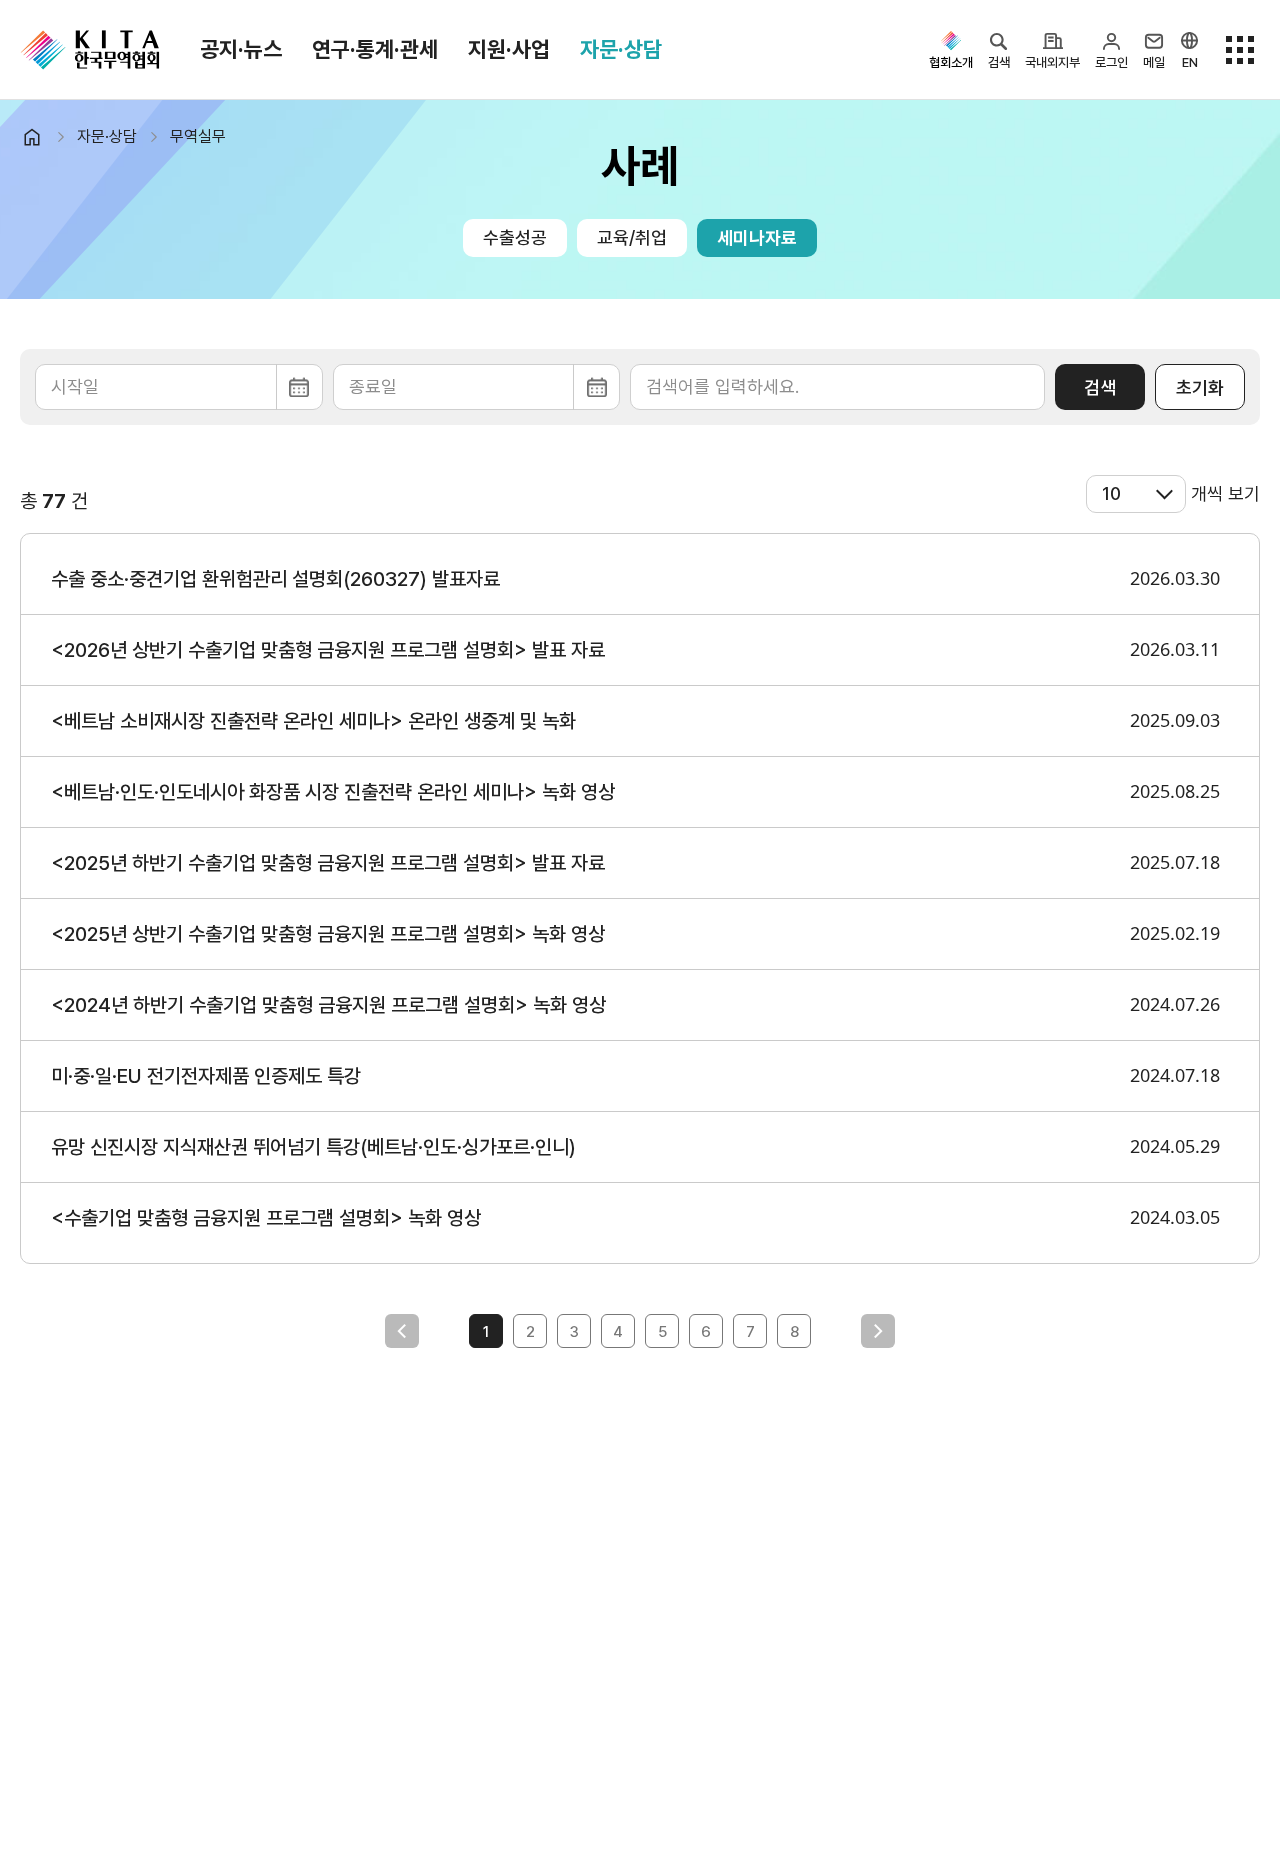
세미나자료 (757, 237)
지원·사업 (509, 49)
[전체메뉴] (1240, 50)
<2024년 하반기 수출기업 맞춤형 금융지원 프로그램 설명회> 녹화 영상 (328, 1005)
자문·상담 (621, 49)
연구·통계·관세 (375, 49)
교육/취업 (632, 237)
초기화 (1200, 387)
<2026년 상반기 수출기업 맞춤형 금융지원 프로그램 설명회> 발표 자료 (328, 650)
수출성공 (515, 237)
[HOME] (40, 137)
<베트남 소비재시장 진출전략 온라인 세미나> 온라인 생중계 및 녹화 (313, 721)
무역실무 (198, 136)
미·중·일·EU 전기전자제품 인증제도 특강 (206, 1076)
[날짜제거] (179, 387)
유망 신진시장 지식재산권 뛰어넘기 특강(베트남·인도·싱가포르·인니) (313, 1147)
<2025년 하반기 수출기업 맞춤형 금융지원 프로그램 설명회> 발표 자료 (328, 863)
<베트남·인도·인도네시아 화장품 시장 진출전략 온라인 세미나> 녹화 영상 (333, 792)
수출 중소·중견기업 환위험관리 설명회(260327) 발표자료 (275, 579)
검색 (1100, 387)
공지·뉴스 (241, 49)
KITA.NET (90, 50)
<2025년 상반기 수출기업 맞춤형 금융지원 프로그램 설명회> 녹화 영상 (328, 934)
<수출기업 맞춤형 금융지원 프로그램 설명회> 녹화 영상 (266, 1218)
